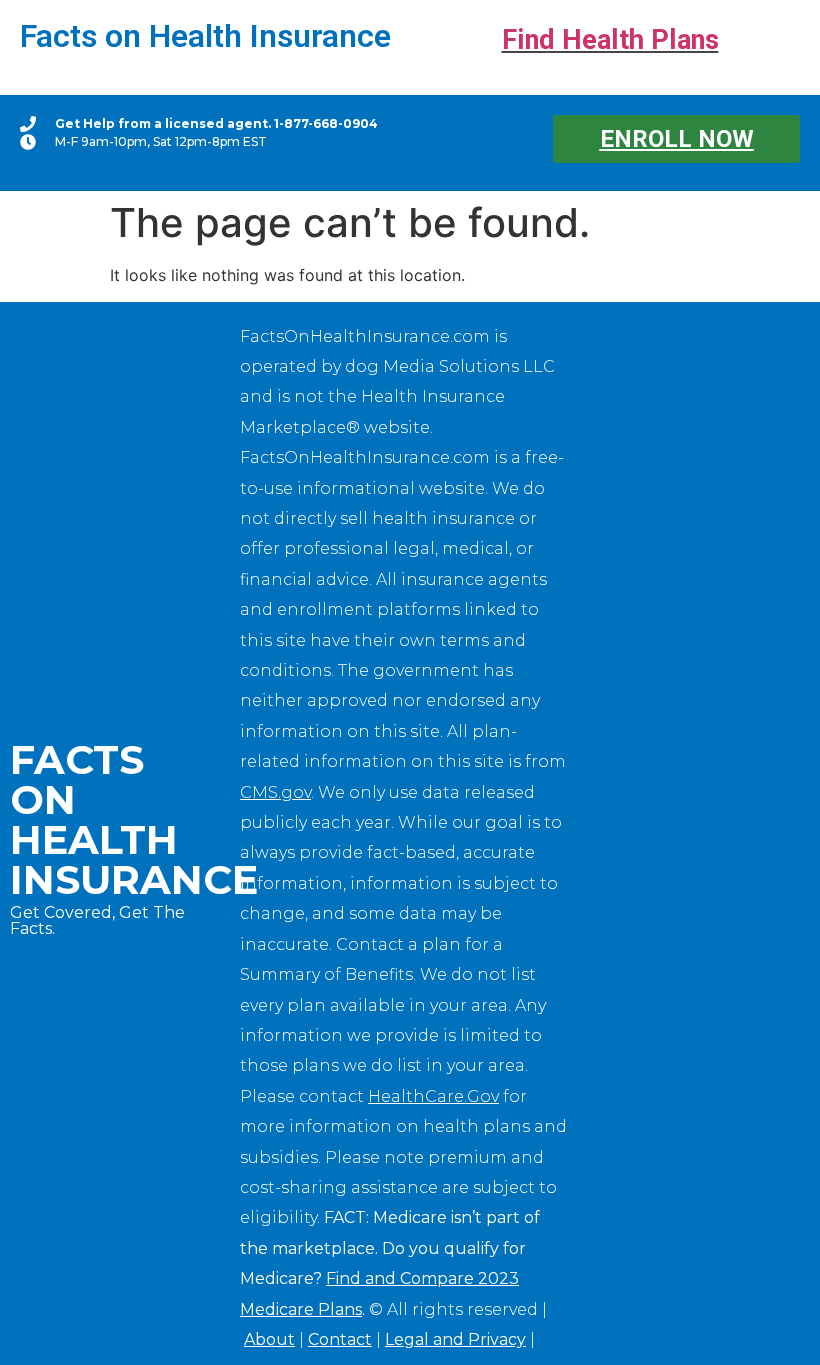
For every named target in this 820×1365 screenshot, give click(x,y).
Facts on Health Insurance (205, 36)
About (269, 1339)
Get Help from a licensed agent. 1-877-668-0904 (216, 123)
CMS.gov (275, 792)
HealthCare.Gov (433, 1096)
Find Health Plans (610, 40)
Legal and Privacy (455, 1339)
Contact (340, 1339)
